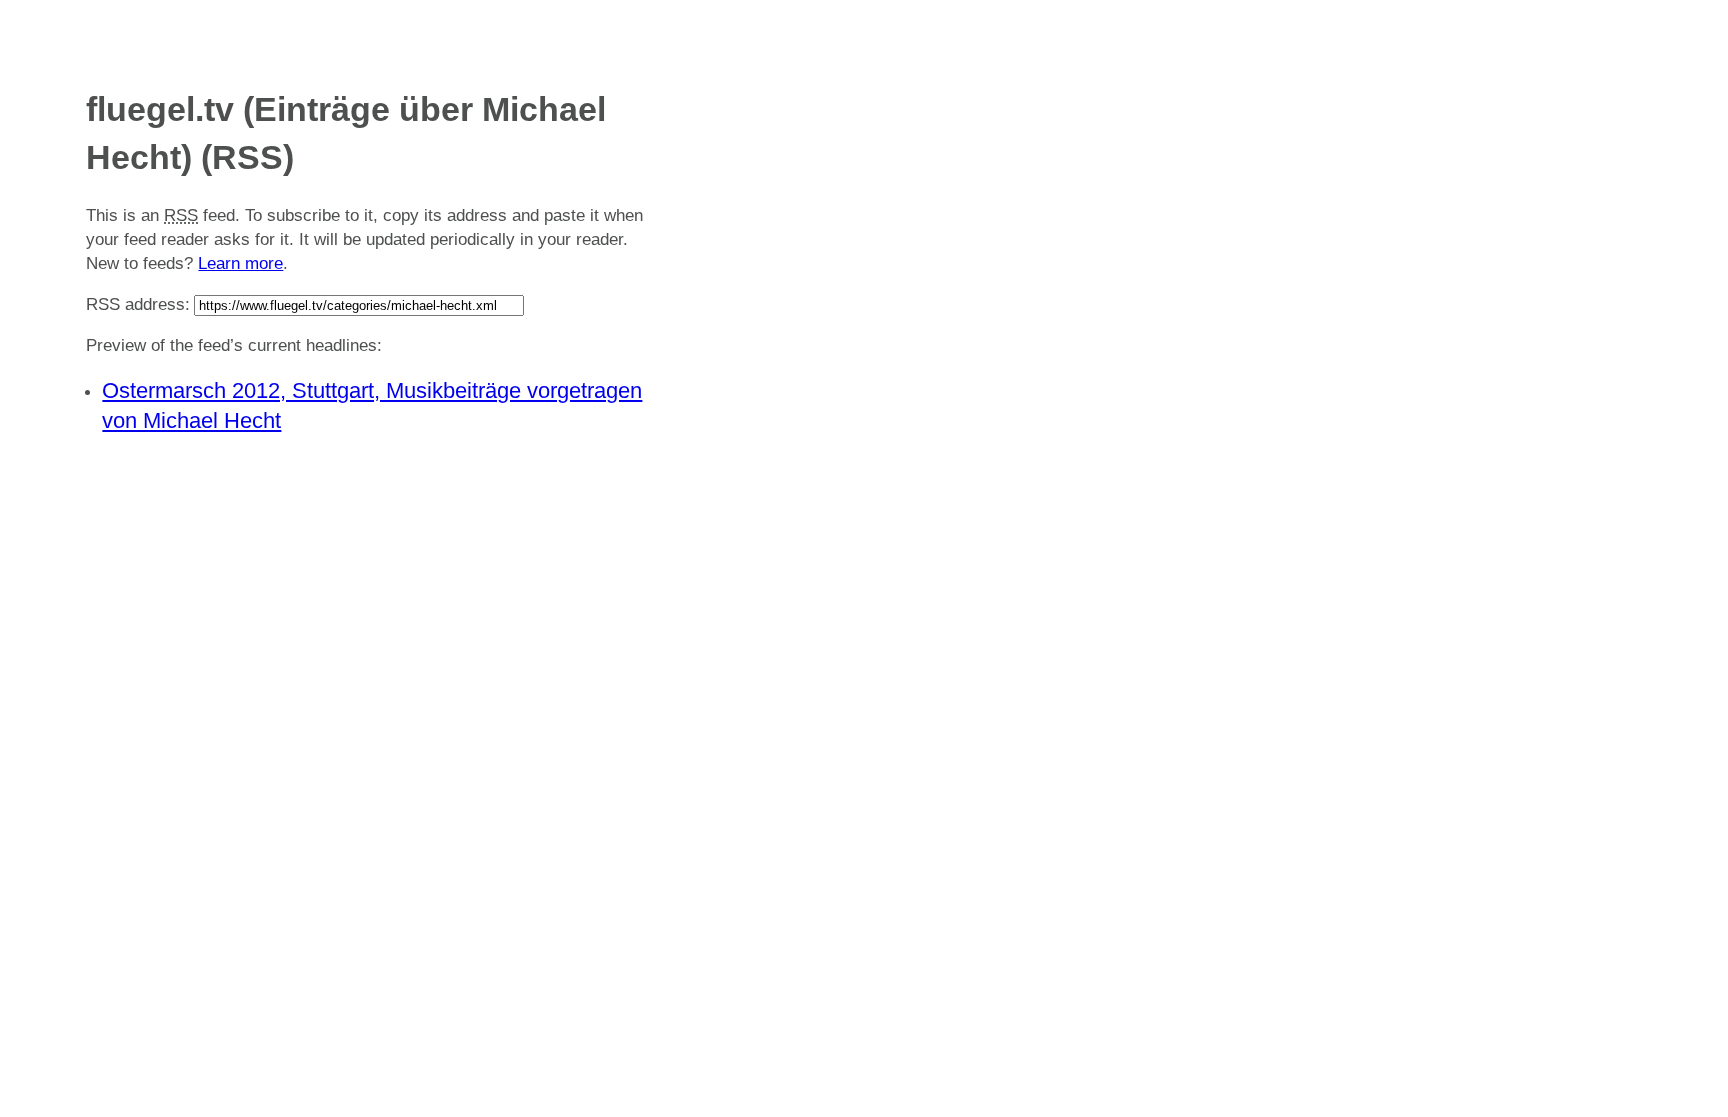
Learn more (240, 263)
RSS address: (138, 304)
